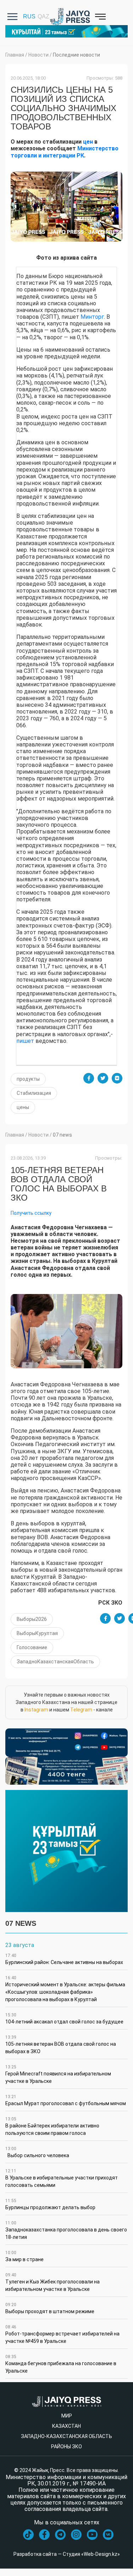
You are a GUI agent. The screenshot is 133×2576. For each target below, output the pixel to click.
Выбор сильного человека (37, 2152)
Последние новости (76, 55)
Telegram (81, 1710)
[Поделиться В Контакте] (117, 1078)
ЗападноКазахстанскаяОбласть (55, 1662)
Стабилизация (34, 1093)
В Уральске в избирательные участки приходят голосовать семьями (62, 2178)
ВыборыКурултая (37, 1633)
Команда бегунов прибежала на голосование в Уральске (61, 2364)
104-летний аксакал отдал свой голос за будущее (64, 2018)
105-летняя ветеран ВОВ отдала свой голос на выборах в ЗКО (61, 2044)
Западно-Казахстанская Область (66, 2436)
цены (23, 1107)
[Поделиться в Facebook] (89, 1078)
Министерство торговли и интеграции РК (65, 152)
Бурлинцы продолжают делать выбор (50, 2204)
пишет (25, 1041)
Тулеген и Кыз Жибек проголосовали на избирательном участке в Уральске (52, 2282)
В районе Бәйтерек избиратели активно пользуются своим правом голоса (52, 2126)
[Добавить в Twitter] (103, 1078)
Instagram (36, 1710)
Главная (15, 55)
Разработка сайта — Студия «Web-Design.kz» (67, 2554)
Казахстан (66, 2426)
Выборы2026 (32, 1619)
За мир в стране (24, 2256)
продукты (28, 1079)
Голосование (32, 1647)
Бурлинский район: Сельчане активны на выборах (64, 1959)
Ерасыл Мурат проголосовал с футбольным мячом (66, 2100)
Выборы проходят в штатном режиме (50, 2308)
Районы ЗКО (66, 2447)
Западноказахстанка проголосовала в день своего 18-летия (66, 2230)
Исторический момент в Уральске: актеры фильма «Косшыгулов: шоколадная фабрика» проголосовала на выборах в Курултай (65, 1989)
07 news (62, 1135)
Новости (38, 55)
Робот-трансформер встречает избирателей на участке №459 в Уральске (62, 2334)
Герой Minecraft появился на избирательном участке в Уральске (58, 2074)
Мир (67, 2416)
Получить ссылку (31, 1213)
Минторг (92, 317)
